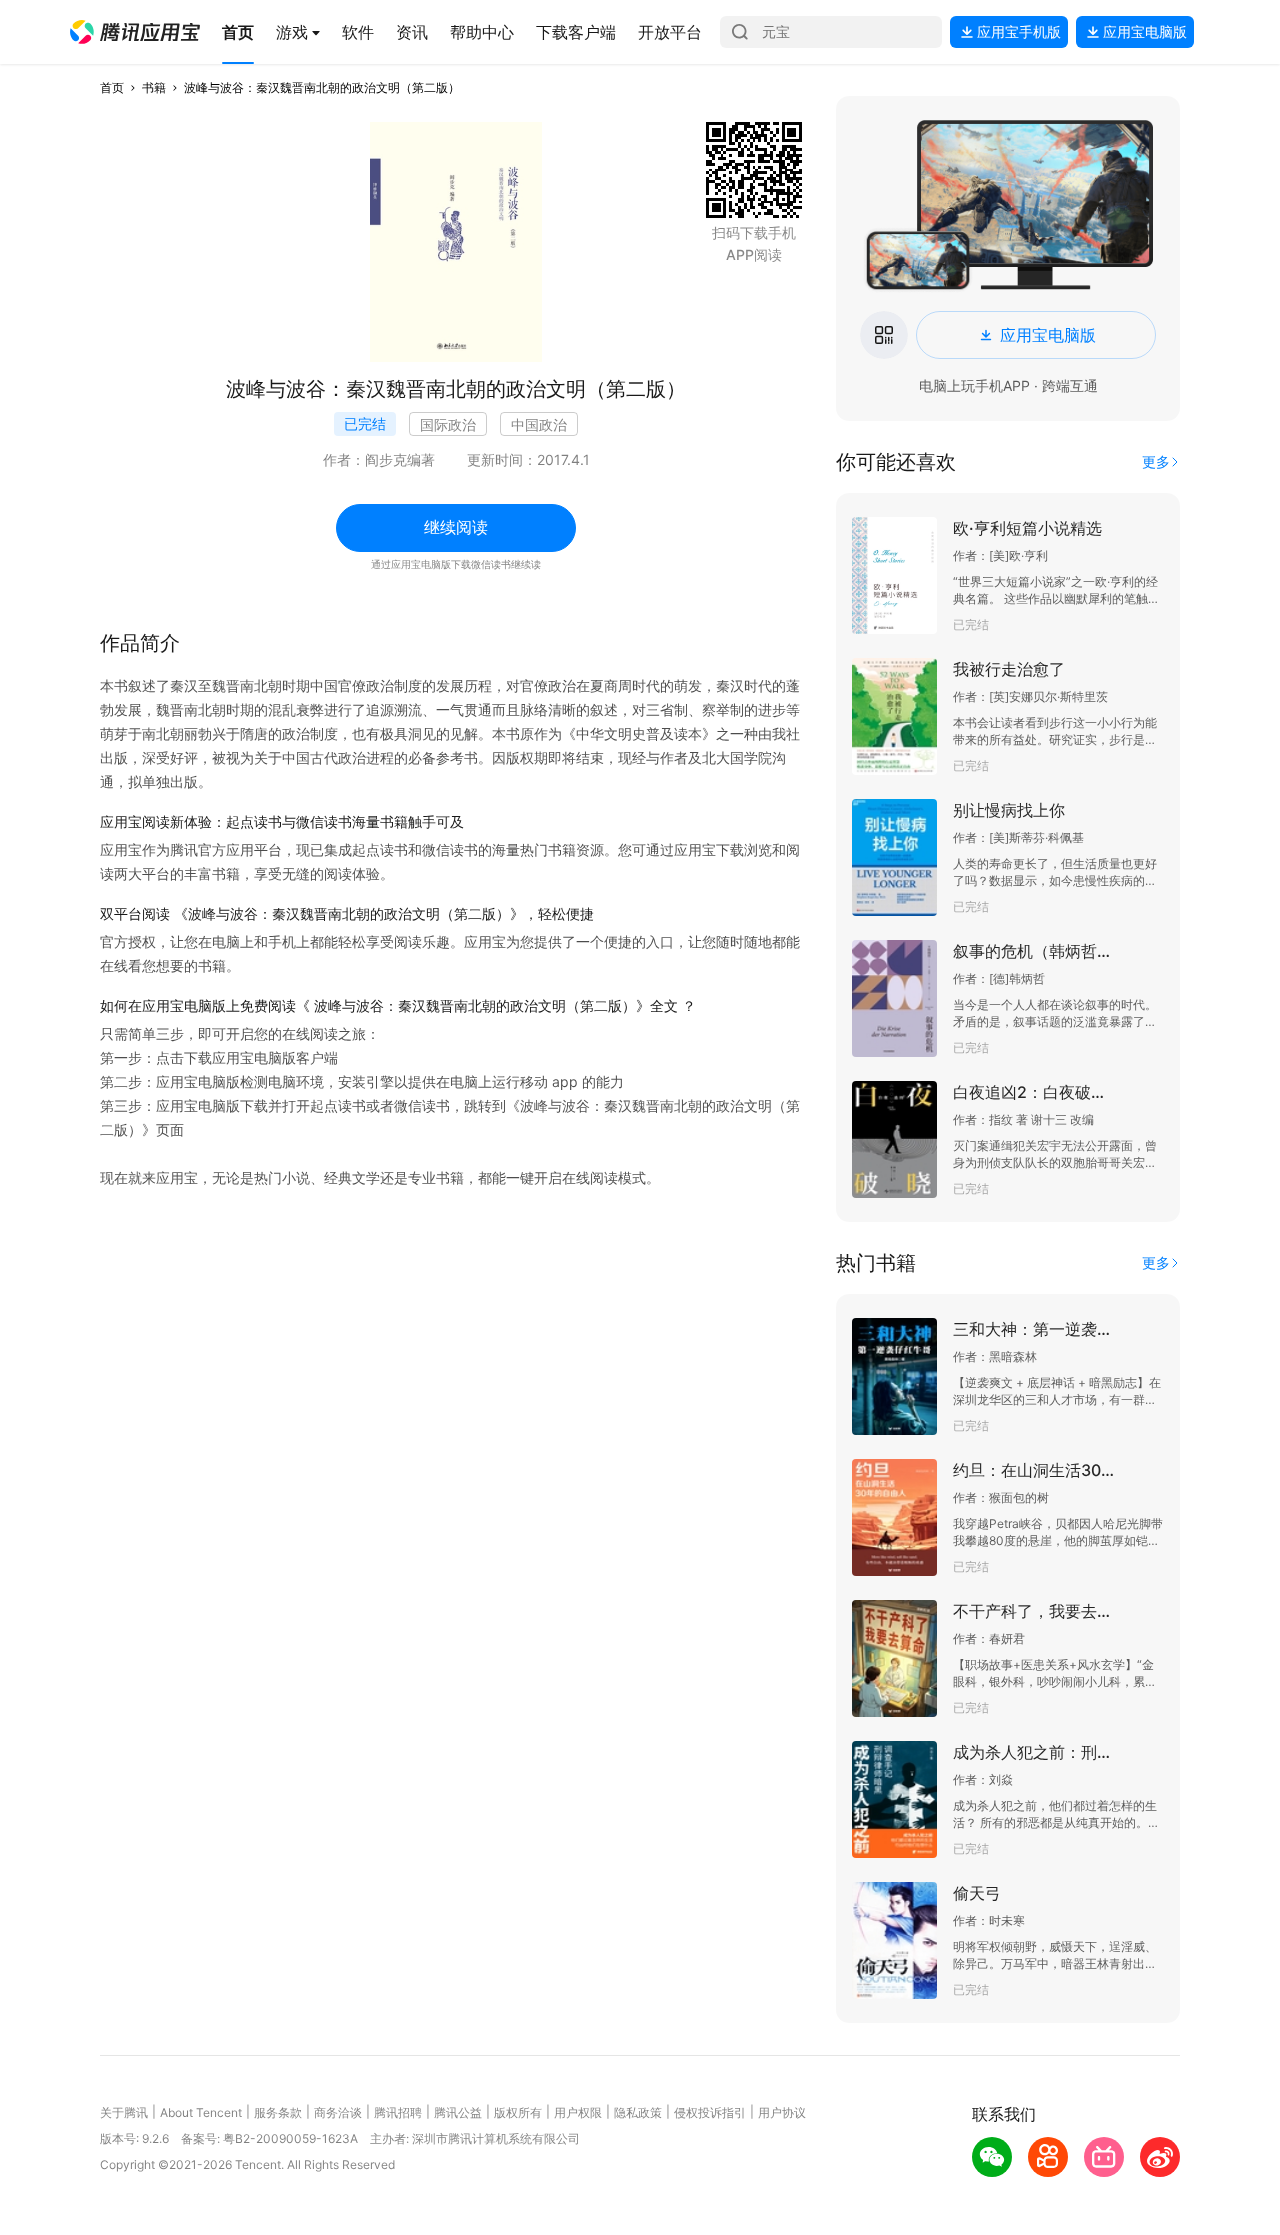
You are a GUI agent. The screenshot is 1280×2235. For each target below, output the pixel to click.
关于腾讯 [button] (124, 2112)
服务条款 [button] (278, 2112)
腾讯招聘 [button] (398, 2112)
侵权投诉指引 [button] (710, 2112)
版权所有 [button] (518, 2112)
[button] (135, 32)
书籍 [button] (154, 87)
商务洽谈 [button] (338, 2112)
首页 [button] (112, 87)
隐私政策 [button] (638, 2112)
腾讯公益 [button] (458, 2112)
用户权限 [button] (578, 2112)
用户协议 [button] (782, 2112)
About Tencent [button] (201, 2112)
